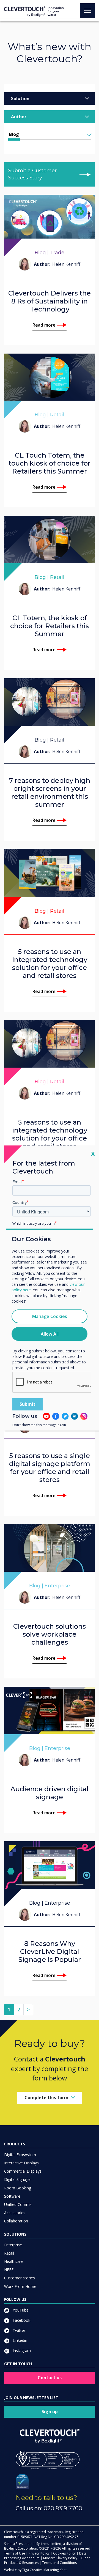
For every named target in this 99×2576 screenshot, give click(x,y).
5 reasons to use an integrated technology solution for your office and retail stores (50, 964)
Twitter (18, 2330)
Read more (44, 325)
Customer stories (20, 2278)
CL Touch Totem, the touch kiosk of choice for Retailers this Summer (50, 463)
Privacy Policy (39, 2553)
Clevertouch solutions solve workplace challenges (50, 1634)
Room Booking (18, 2188)
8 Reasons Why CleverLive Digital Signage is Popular (50, 1952)
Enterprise (13, 2245)
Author (19, 117)
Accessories (15, 2213)
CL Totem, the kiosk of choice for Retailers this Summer (50, 626)
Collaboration (16, 2221)
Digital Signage (17, 2179)
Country (20, 1202)
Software (12, 2196)
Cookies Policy (64, 2553)
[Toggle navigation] (87, 11)
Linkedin (19, 2340)
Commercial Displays (23, 2171)
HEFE (9, 2270)
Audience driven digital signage (50, 1793)
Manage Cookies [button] (50, 1316)
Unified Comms (18, 2204)
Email (17, 1182)
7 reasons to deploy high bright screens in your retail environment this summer (50, 792)
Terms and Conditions (59, 2563)
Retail (9, 2253)
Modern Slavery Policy (60, 2558)
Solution (20, 99)
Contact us (50, 2378)
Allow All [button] (50, 1334)
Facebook (21, 2320)
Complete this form (46, 2098)
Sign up (50, 2411)
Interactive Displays (21, 2163)
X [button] (93, 1154)
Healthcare (14, 2261)
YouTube (20, 2310)
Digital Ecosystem (20, 2155)
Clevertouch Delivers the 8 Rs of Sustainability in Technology (50, 301)
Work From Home (20, 2286)
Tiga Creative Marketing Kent (44, 2570)
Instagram (21, 2351)
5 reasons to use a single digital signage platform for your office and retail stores (50, 1468)
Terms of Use (15, 2553)
